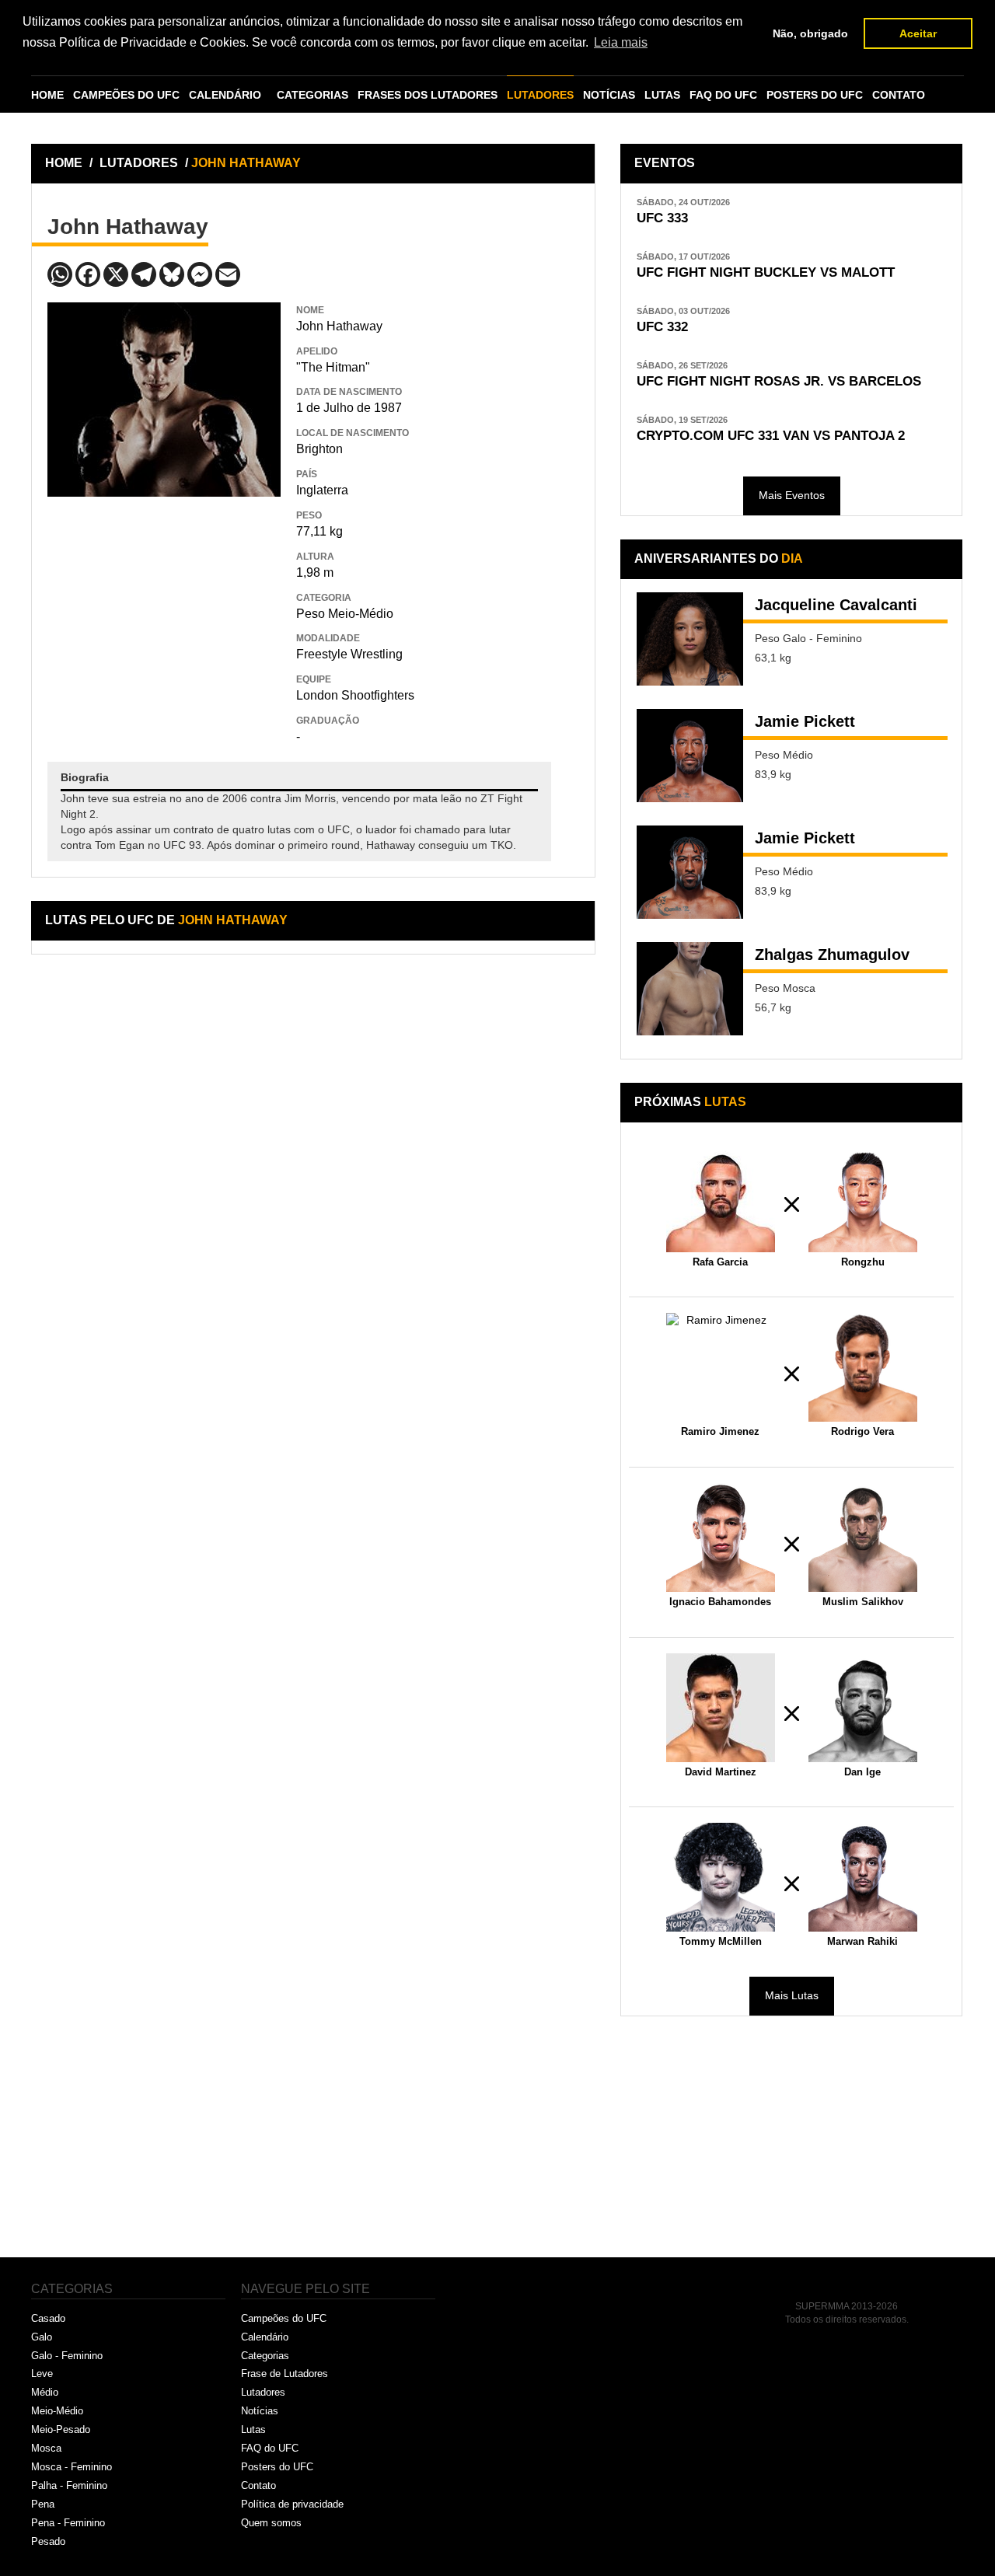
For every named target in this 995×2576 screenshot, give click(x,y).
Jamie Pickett (805, 721)
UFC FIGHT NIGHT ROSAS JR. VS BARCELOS (779, 381)
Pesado (48, 2541)
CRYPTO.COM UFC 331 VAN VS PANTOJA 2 (771, 436)
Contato (258, 2485)
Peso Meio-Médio (345, 614)
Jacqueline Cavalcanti (836, 605)
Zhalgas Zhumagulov (832, 955)
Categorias (265, 2356)
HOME (47, 95)
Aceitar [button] (918, 33)
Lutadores (263, 2392)
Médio (45, 2392)
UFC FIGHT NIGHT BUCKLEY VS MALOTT (766, 272)
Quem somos (271, 2523)
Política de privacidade (292, 2504)
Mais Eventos (792, 495)
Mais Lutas (792, 1995)
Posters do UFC (277, 2467)
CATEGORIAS (312, 95)
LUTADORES (540, 95)
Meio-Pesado (61, 2429)
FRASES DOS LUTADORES (428, 95)
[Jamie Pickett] (690, 756)
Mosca (46, 2448)
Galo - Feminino (67, 2356)
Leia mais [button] (621, 42)
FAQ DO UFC (723, 95)
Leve (42, 2374)
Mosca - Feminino (72, 2467)
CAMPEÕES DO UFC (126, 95)
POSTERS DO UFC (815, 95)
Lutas (253, 2429)
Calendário (265, 2337)
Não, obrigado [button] (810, 33)
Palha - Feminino (69, 2485)
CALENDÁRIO (225, 95)
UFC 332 (662, 327)
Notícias (260, 2411)
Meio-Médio (57, 2411)
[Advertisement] (164, 609)
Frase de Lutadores (285, 2374)
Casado (48, 2318)
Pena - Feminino (68, 2523)
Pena (43, 2504)
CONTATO (899, 95)
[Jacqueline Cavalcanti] (690, 639)
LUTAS (662, 95)
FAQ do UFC (270, 2448)
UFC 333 (662, 218)
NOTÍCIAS (609, 95)
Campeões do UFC (284, 2318)
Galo (42, 2337)
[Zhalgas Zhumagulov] (690, 989)
